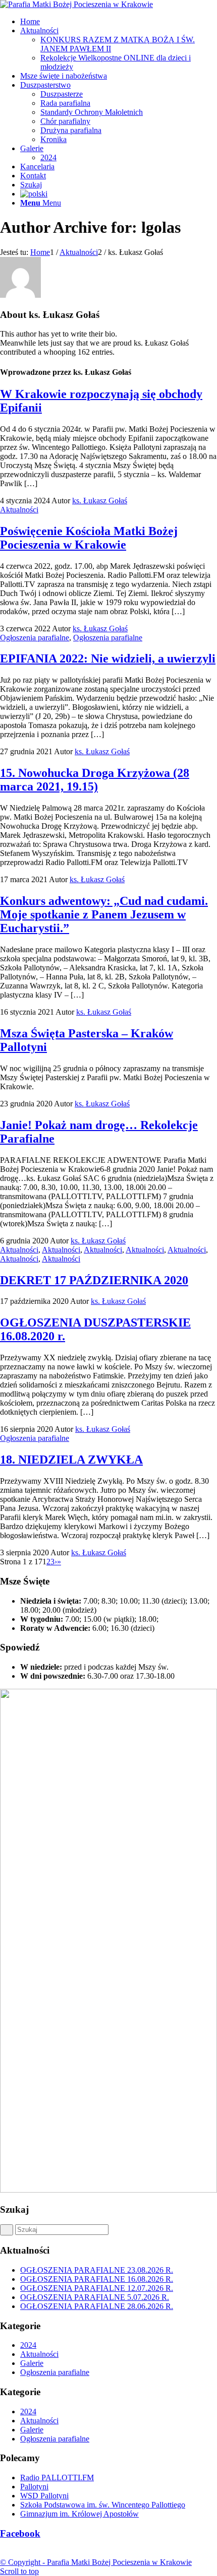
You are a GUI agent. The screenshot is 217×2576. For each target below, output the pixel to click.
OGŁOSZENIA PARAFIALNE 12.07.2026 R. (97, 2288)
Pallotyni (34, 2487)
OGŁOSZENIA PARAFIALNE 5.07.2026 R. (95, 2297)
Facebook (20, 2533)
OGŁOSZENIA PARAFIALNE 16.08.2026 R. (97, 2279)
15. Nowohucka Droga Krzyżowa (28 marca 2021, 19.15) (95, 780)
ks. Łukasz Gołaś (100, 501)
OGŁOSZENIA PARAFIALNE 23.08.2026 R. (97, 2270)
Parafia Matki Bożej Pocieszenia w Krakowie (119, 2562)
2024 (28, 2345)
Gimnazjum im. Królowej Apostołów (79, 2514)
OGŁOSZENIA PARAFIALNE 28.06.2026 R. (97, 2306)
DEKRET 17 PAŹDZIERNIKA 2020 (94, 1280)
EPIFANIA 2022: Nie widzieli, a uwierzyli (108, 658)
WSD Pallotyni (44, 2496)
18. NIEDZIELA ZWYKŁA (71, 1460)
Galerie (32, 2363)
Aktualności (19, 510)
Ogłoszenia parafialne (35, 638)
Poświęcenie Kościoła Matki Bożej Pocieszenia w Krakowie (89, 538)
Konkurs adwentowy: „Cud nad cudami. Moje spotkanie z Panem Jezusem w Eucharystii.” (104, 914)
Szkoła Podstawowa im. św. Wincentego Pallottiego (103, 2505)
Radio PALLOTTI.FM (57, 2478)
